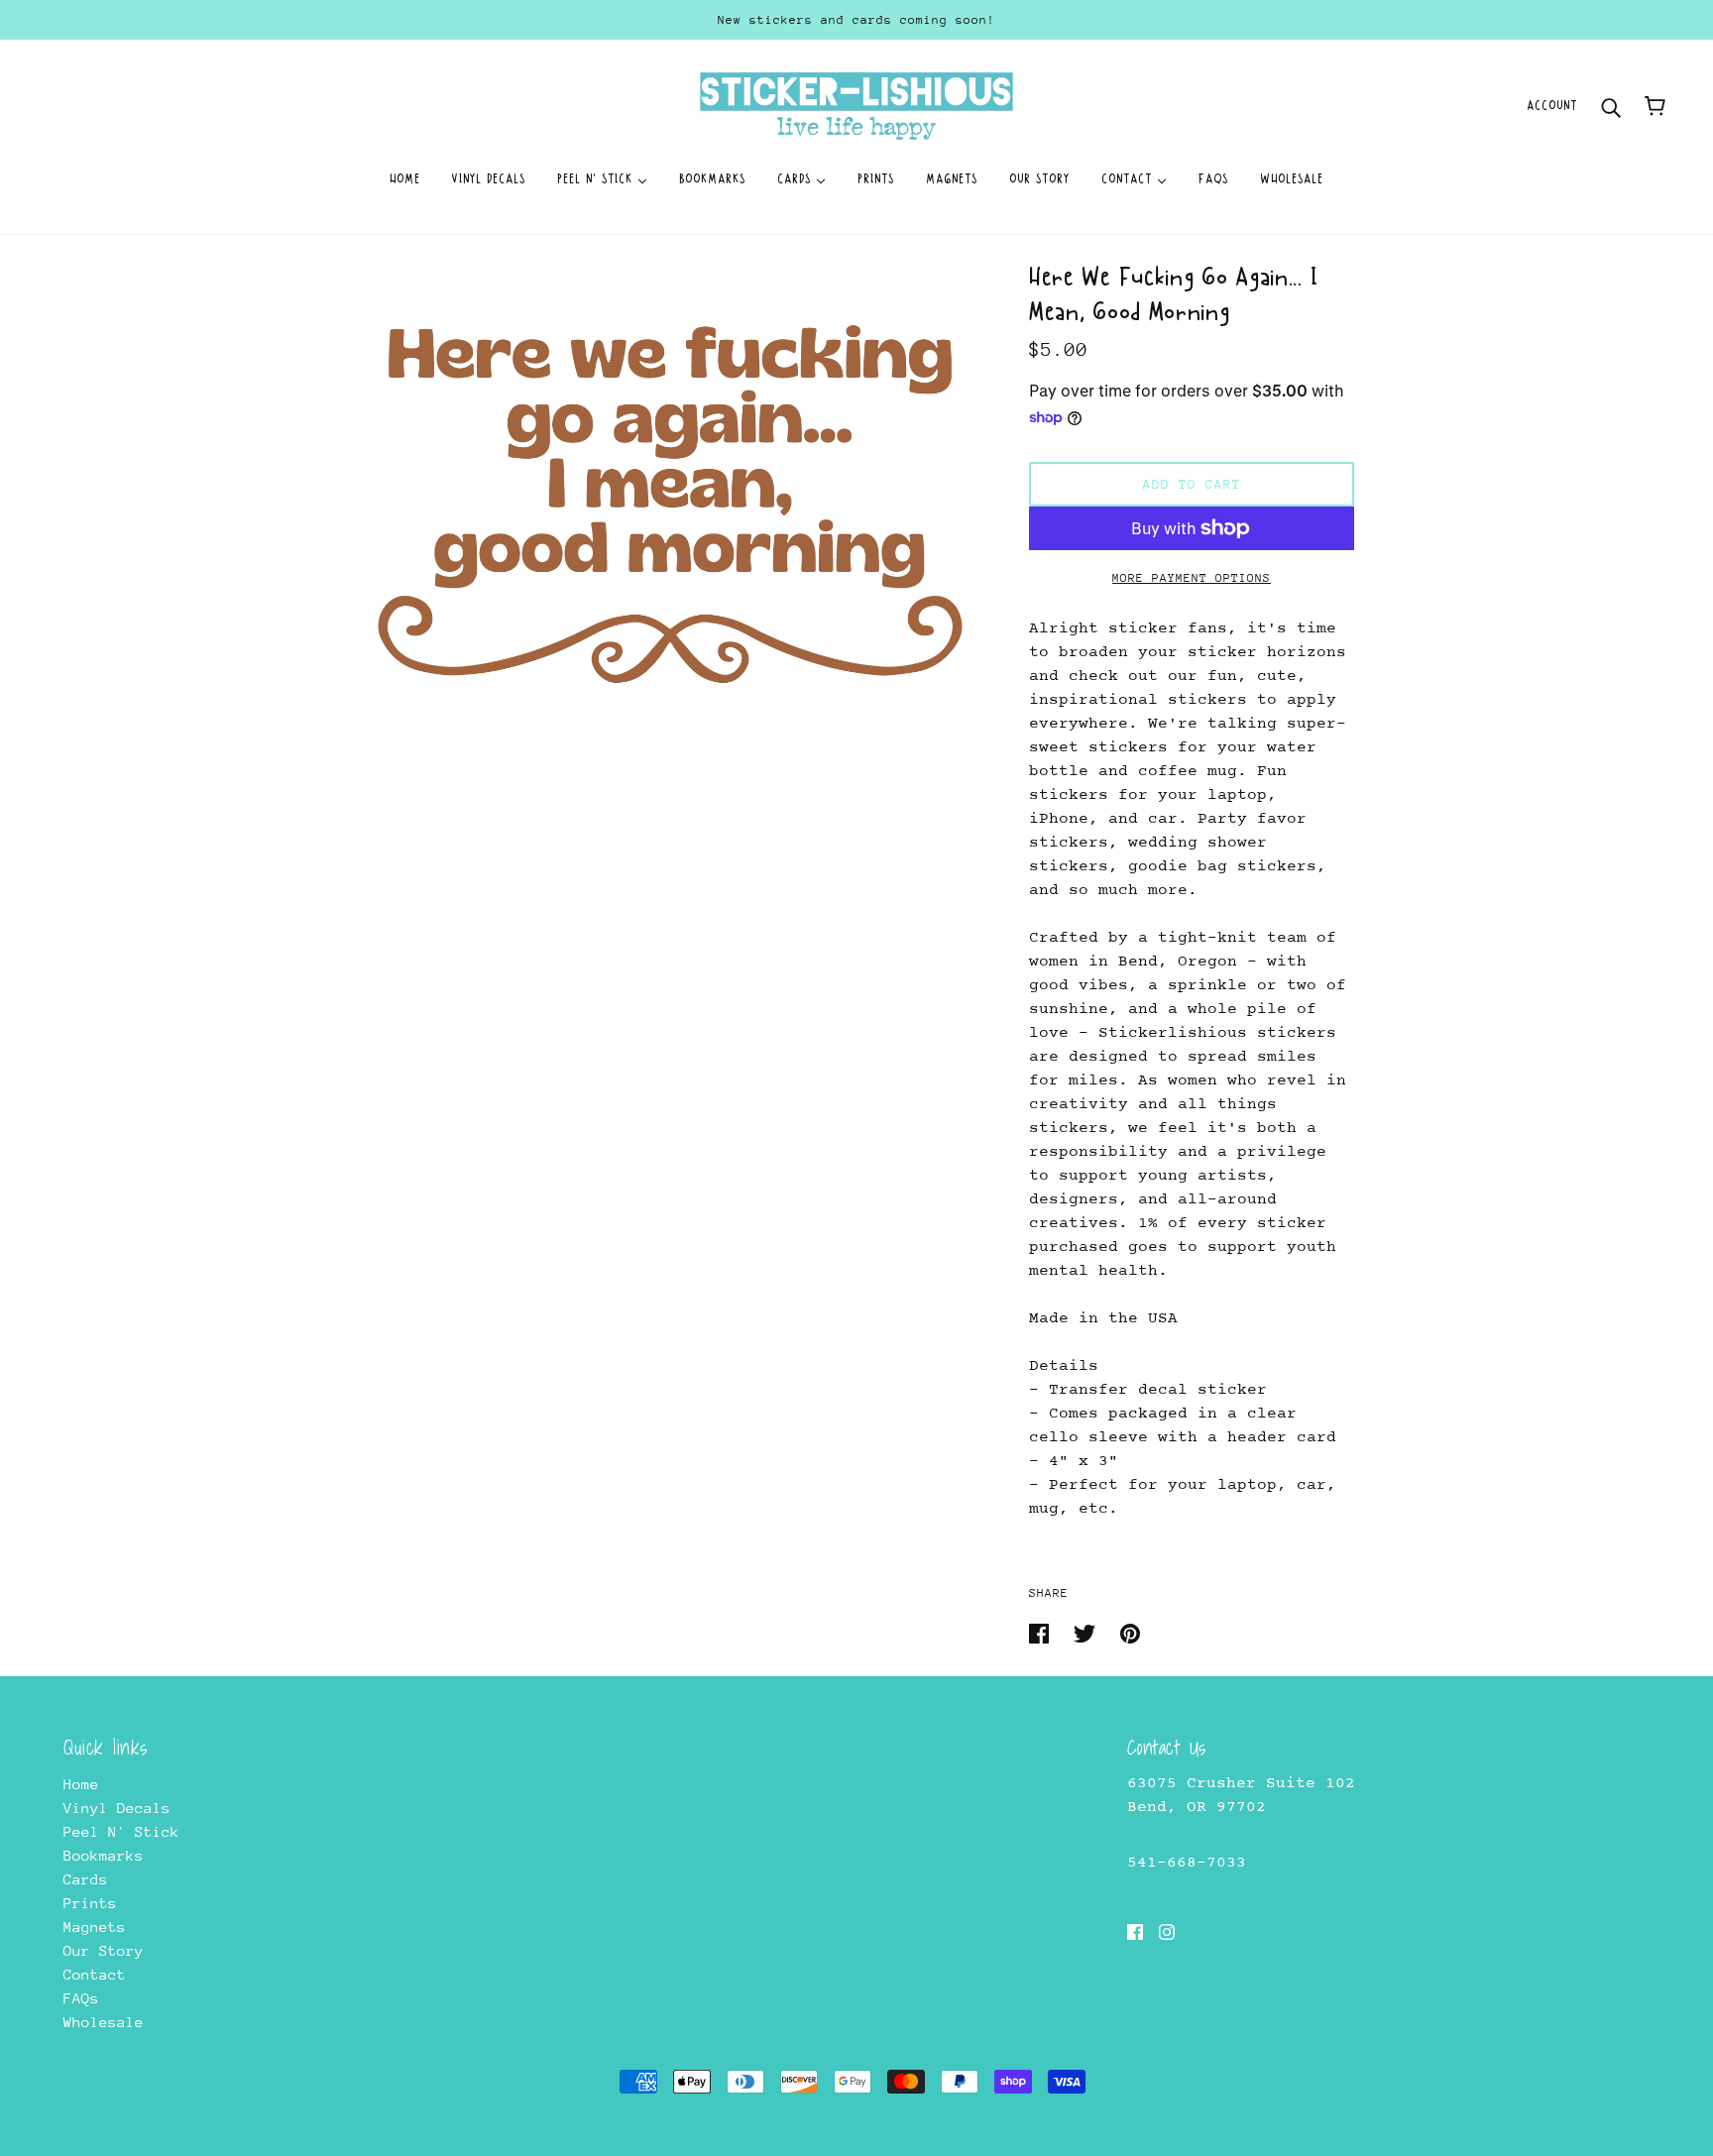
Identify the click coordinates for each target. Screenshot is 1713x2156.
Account (1552, 106)
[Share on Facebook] (1043, 1632)
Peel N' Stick (121, 1831)
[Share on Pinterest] (1130, 1632)
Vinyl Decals (117, 1808)
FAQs (81, 1998)
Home (81, 1784)
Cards (86, 1879)
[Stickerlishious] (856, 105)
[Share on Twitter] (1089, 1632)
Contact (95, 1974)
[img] (1135, 1931)
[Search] (1611, 106)
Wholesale (104, 2022)
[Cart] (1655, 106)
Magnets (95, 1927)
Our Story (104, 1950)
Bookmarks (104, 1855)
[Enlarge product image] (670, 499)
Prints (90, 1903)
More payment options (1192, 578)
